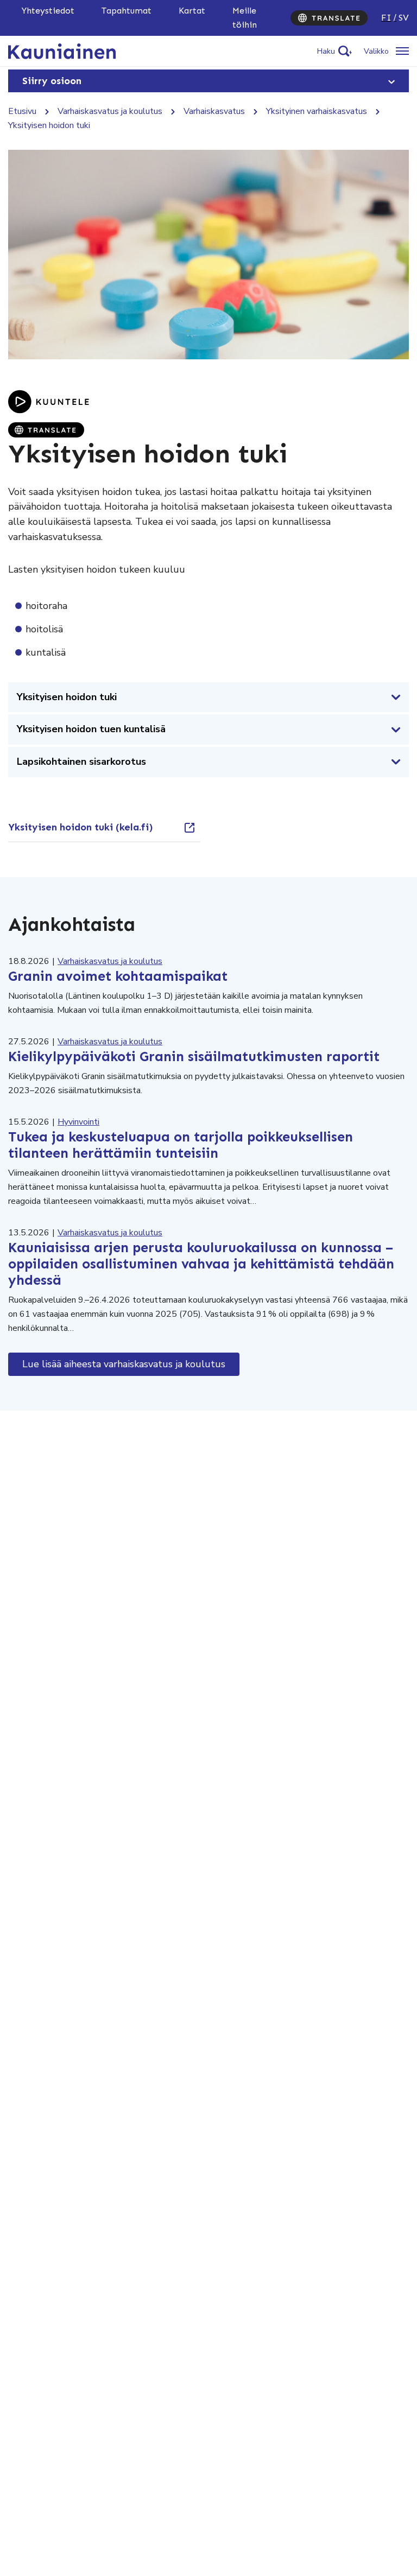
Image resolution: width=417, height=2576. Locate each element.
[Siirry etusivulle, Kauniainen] (62, 50)
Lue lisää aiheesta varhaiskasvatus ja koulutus (124, 1364)
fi (386, 18)
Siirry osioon (52, 81)
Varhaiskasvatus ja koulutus (110, 111)
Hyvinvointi (78, 1122)
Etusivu (22, 111)
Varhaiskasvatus (214, 111)
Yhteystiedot (48, 11)
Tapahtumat (127, 11)
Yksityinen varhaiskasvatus (317, 111)
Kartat (192, 11)
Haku (326, 51)
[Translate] (329, 18)
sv (404, 18)
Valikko (376, 51)
